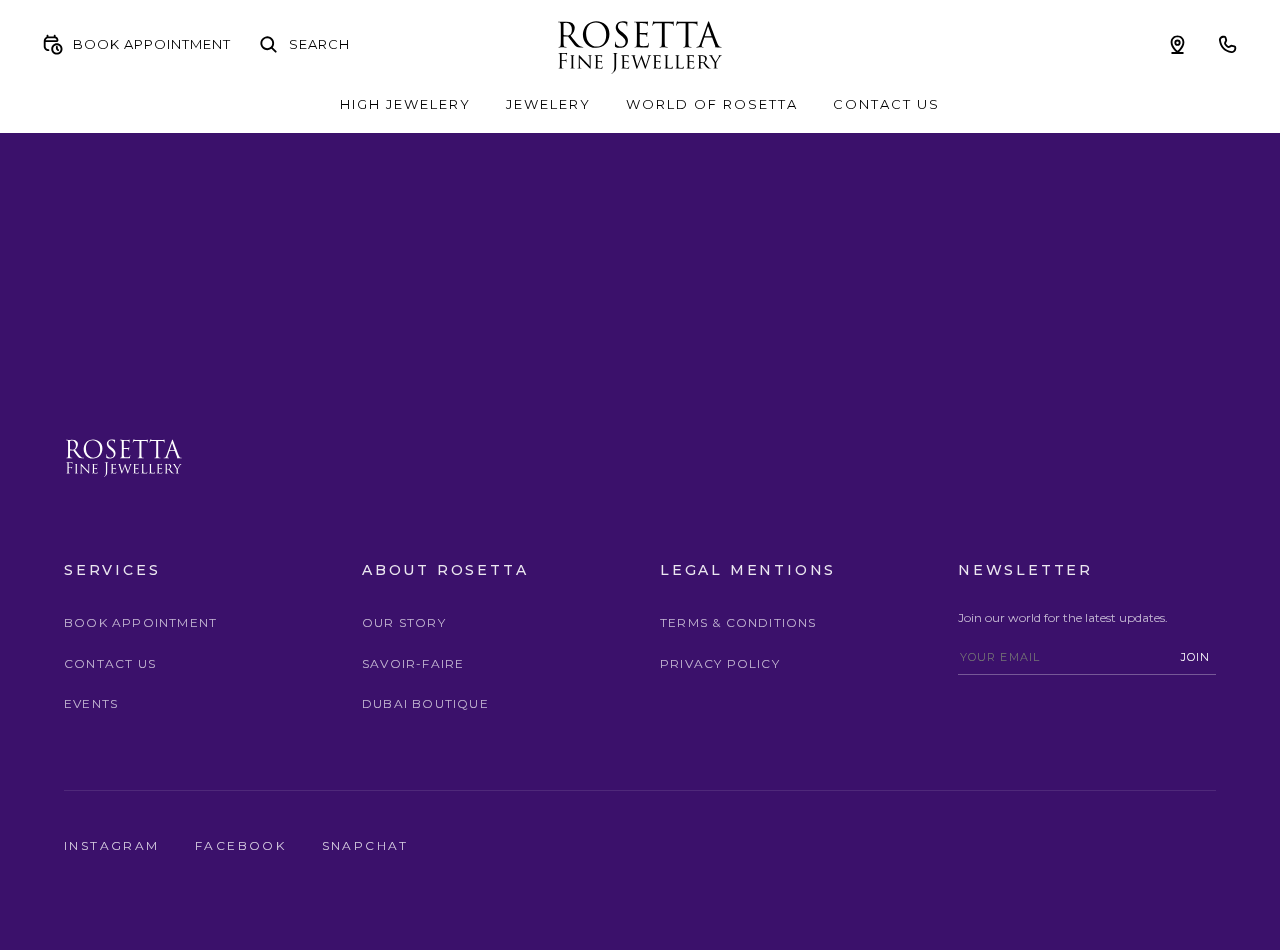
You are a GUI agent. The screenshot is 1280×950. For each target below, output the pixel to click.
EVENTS (91, 703)
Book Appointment (140, 622)
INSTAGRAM (114, 845)
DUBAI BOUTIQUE (425, 703)
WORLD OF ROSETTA (712, 104)
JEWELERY (548, 104)
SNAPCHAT (365, 845)
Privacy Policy (720, 663)
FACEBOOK (243, 845)
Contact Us (110, 663)
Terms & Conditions (738, 622)
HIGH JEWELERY (405, 104)
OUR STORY (404, 622)
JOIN (1195, 657)
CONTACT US (886, 104)
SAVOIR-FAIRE (413, 663)
